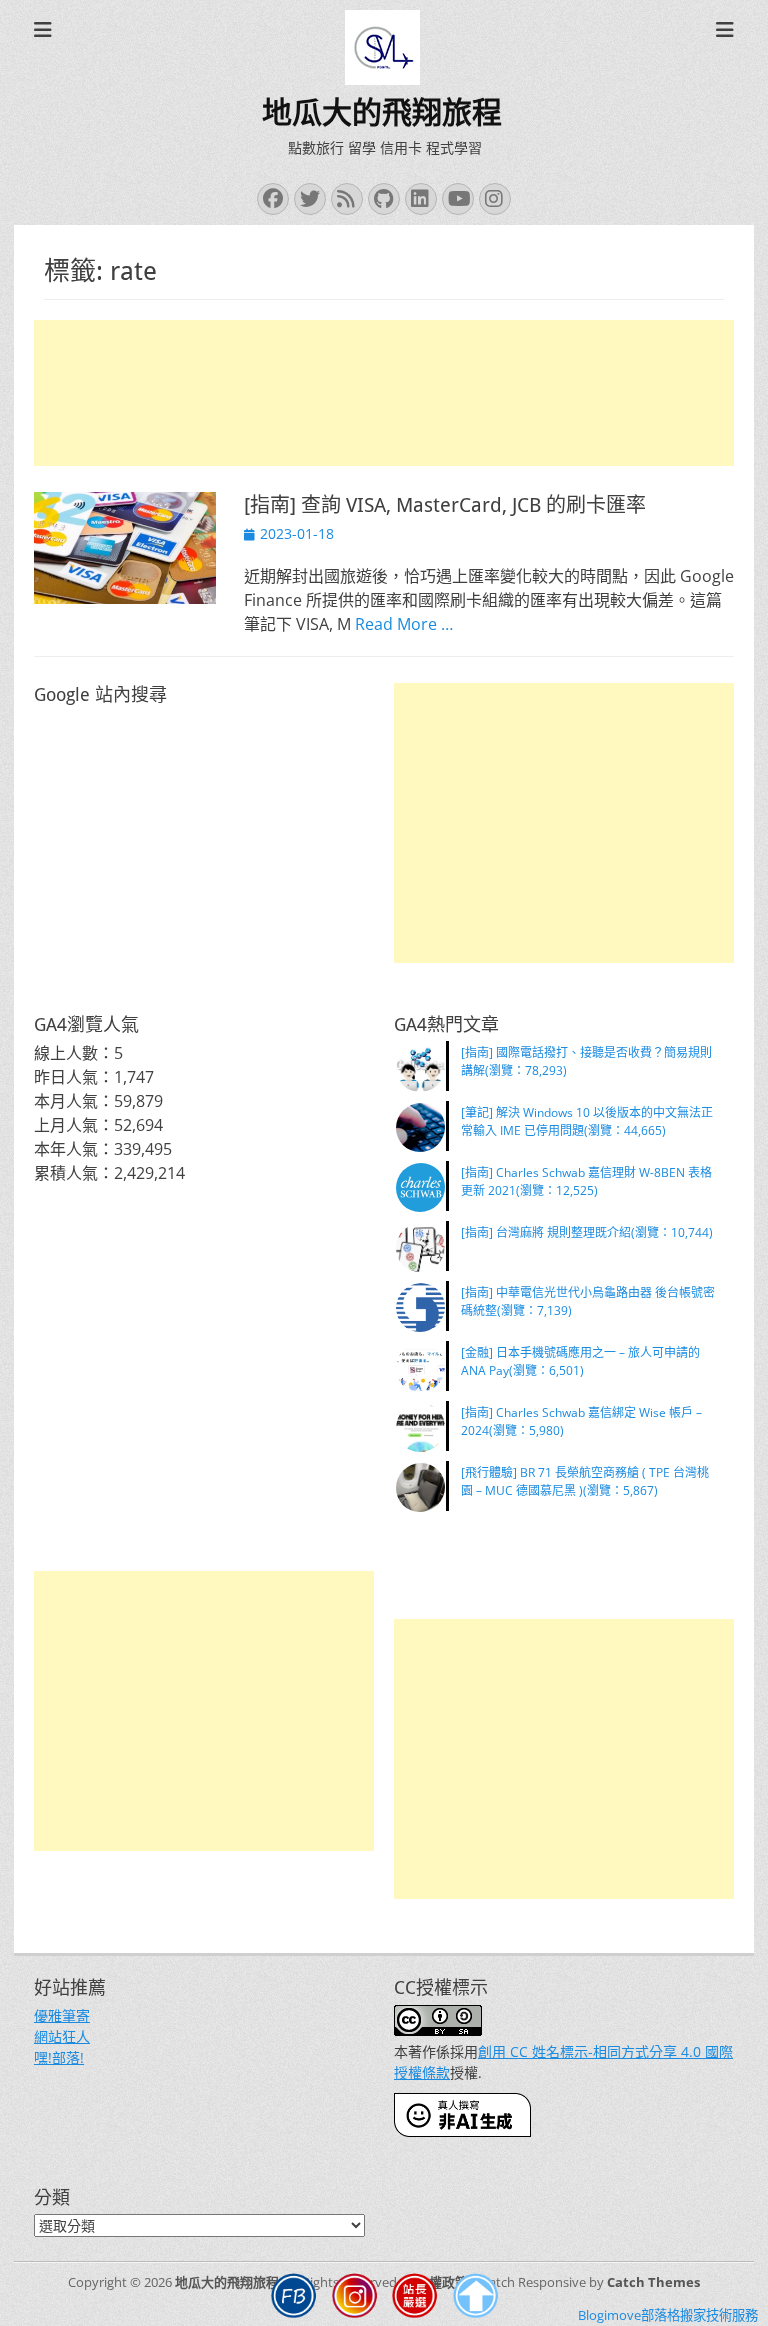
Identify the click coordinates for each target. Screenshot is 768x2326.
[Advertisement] (384, 393)
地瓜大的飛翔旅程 (382, 112)
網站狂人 (62, 2036)
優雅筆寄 (62, 2015)
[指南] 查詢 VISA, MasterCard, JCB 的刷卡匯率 (445, 505)
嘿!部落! (59, 2057)
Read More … (404, 624)
